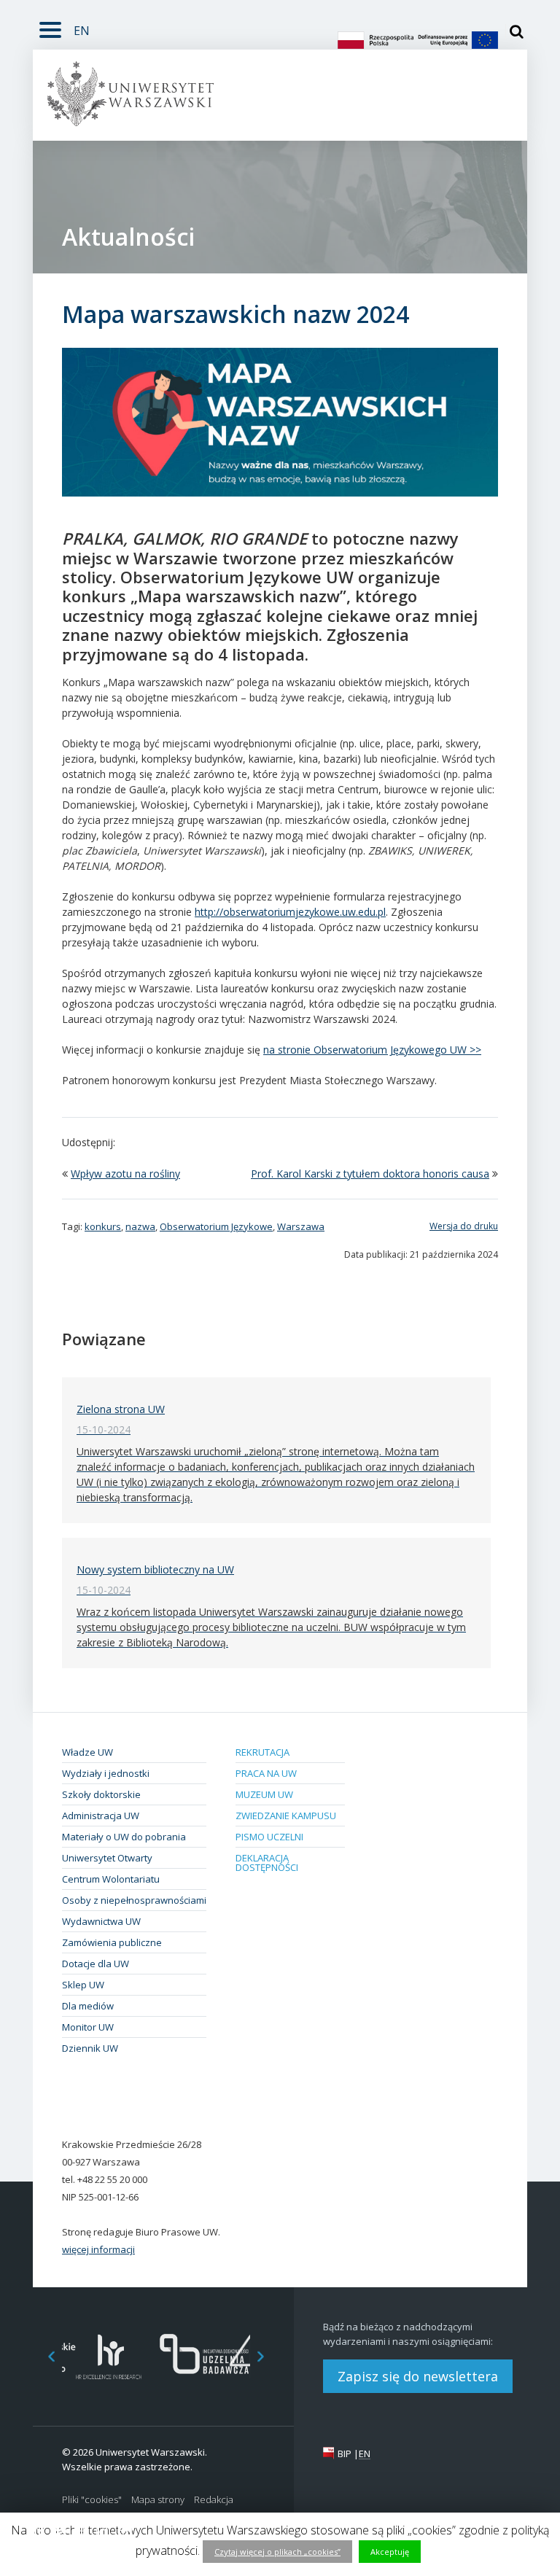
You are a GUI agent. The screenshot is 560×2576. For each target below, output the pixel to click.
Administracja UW (101, 1816)
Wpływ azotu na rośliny (125, 1174)
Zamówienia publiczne (112, 1942)
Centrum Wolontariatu (111, 1879)
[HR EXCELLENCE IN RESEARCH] (109, 2357)
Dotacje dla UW (96, 1964)
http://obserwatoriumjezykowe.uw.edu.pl (290, 912)
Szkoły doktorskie (101, 1794)
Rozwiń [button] (50, 27)
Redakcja (214, 2500)
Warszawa (301, 1226)
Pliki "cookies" (92, 2500)
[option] (109, 2357)
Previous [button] (44, 2357)
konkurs (103, 1226)
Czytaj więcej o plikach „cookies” (277, 2552)
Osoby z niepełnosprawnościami (134, 1900)
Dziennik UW (90, 2048)
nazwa (140, 1226)
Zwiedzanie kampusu (286, 1816)
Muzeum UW (264, 1794)
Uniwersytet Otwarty (107, 1858)
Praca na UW (266, 1773)
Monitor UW (88, 2027)
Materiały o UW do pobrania (124, 1837)
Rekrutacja (262, 1752)
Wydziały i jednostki (106, 1773)
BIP (345, 2454)
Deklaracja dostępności (267, 1863)
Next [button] (268, 2357)
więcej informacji (98, 2249)
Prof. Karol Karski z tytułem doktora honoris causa (370, 1174)
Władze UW (87, 1752)
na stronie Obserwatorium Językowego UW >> (372, 1050)
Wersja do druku (464, 1226)
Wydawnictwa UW (101, 1921)
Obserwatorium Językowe (216, 1226)
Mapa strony (158, 2500)
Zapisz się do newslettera (418, 2376)
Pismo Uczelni (269, 1837)
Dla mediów (88, 2006)
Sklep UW (83, 1985)
